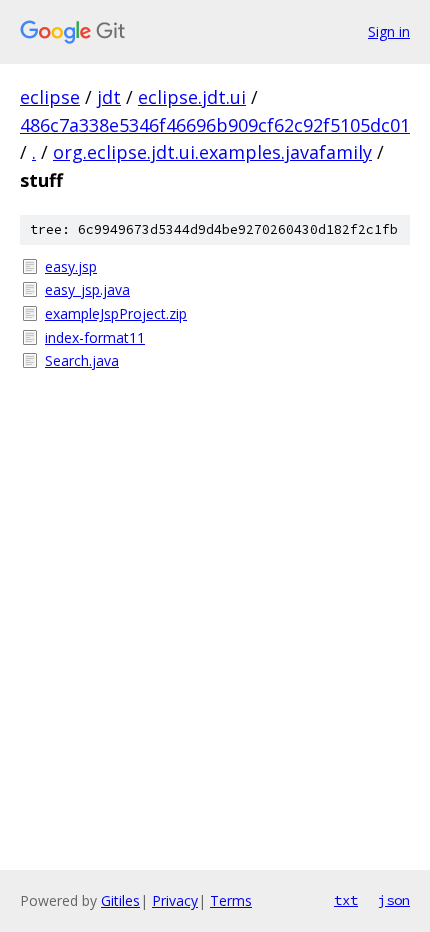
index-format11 (95, 337)
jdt (109, 97)
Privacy (175, 900)
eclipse (50, 97)
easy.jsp (71, 266)
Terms (231, 900)
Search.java (82, 360)
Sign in (389, 31)
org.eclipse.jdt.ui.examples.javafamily (212, 152)
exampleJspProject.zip (116, 313)
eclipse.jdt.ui (192, 97)
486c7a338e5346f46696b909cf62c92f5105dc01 (215, 125)
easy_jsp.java (87, 289)
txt (346, 900)
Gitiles (120, 900)
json (394, 900)
